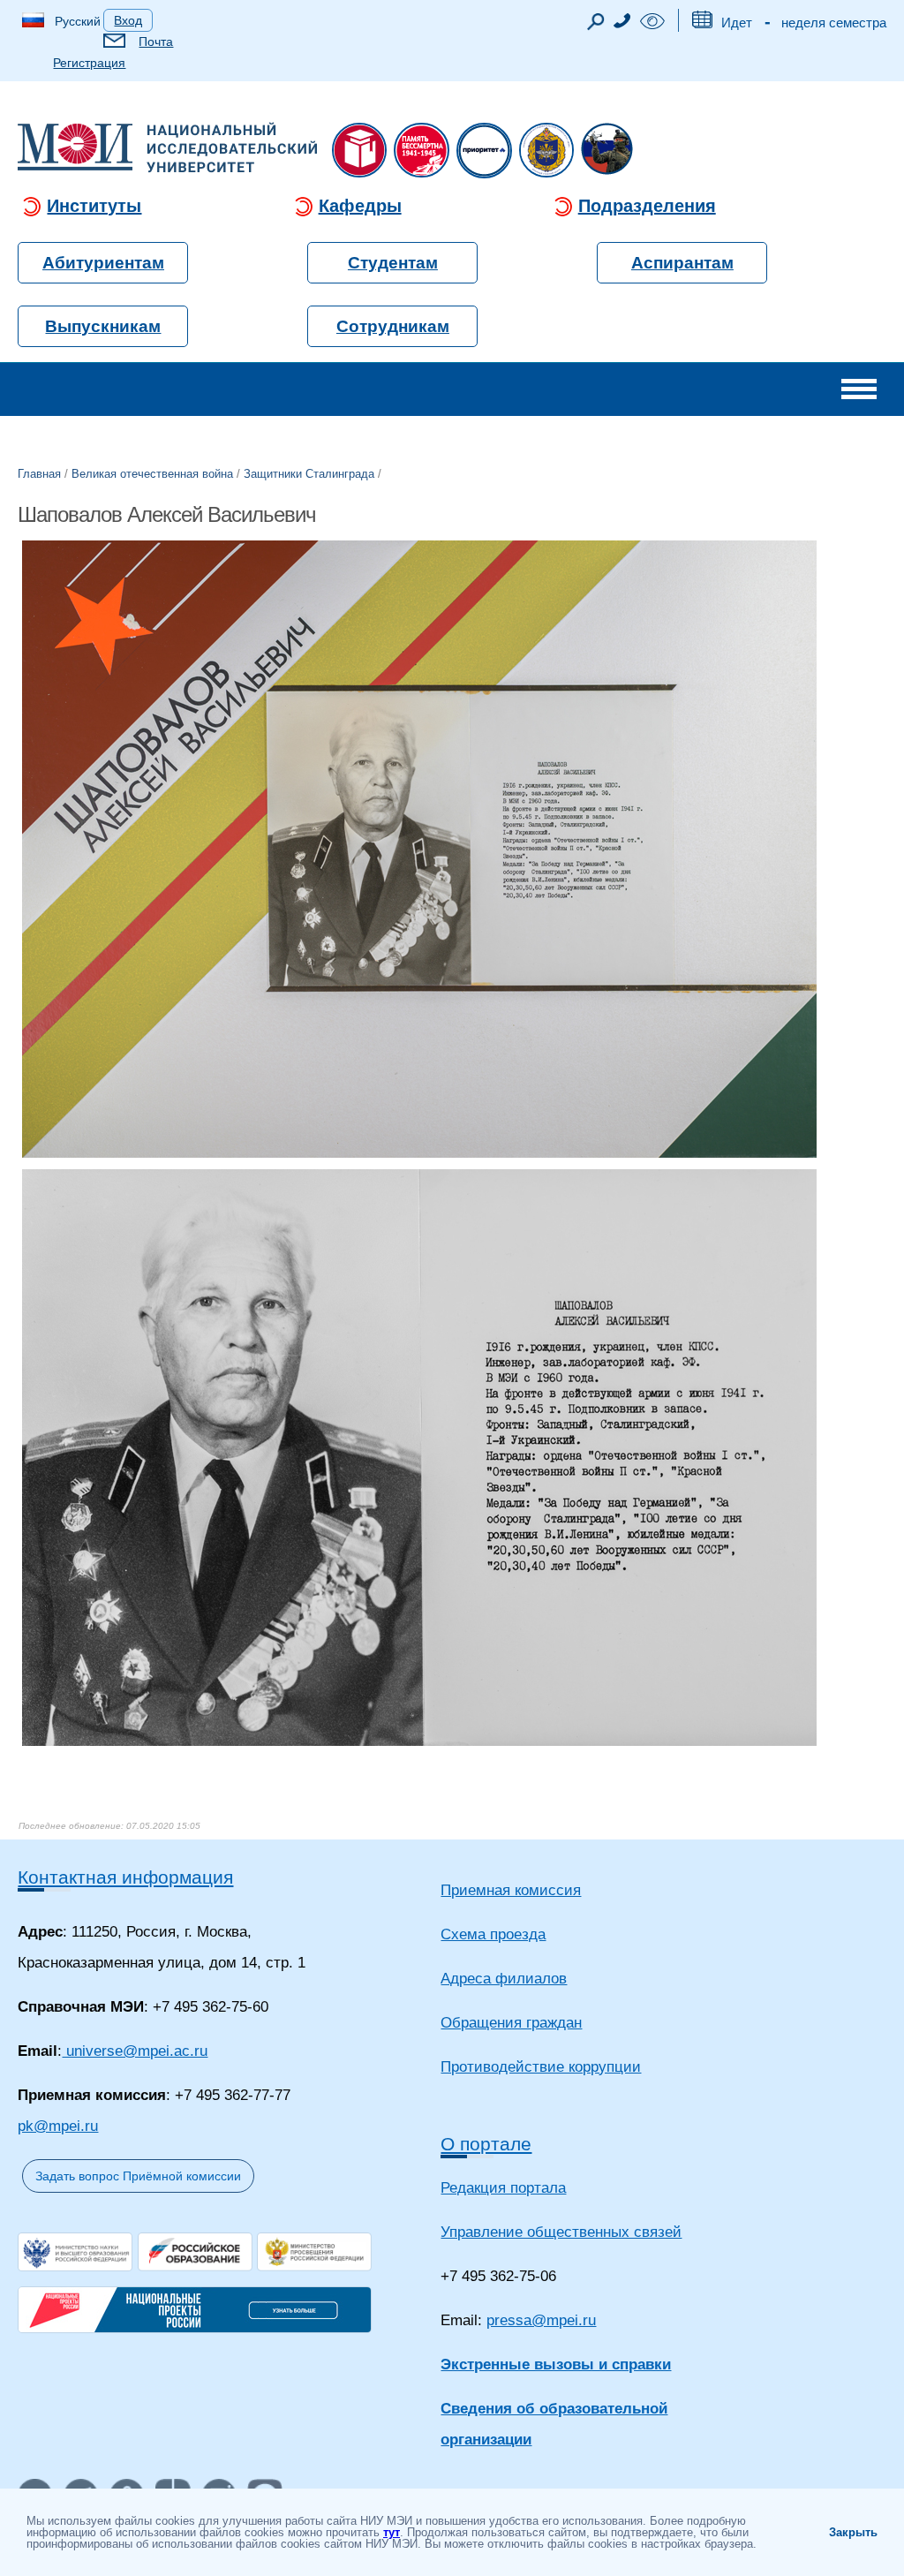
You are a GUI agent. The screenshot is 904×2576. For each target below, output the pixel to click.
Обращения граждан (511, 2023)
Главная (39, 474)
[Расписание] (702, 23)
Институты (94, 206)
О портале (486, 2144)
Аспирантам (682, 263)
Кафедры (360, 206)
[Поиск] (596, 26)
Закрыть (853, 2532)
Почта (156, 42)
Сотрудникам (393, 326)
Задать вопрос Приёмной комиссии (138, 2176)
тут (392, 2532)
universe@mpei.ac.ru (135, 2051)
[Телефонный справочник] (622, 23)
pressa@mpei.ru (541, 2320)
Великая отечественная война (152, 474)
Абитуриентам (103, 263)
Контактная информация (125, 1877)
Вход (128, 20)
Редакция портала (503, 2188)
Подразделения (647, 206)
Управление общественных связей (561, 2232)
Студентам (393, 263)
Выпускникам (103, 326)
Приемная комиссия (511, 1890)
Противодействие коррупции (541, 2067)
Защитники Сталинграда (309, 474)
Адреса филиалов (504, 1979)
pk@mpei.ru (58, 2126)
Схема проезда (493, 1934)
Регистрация (89, 63)
